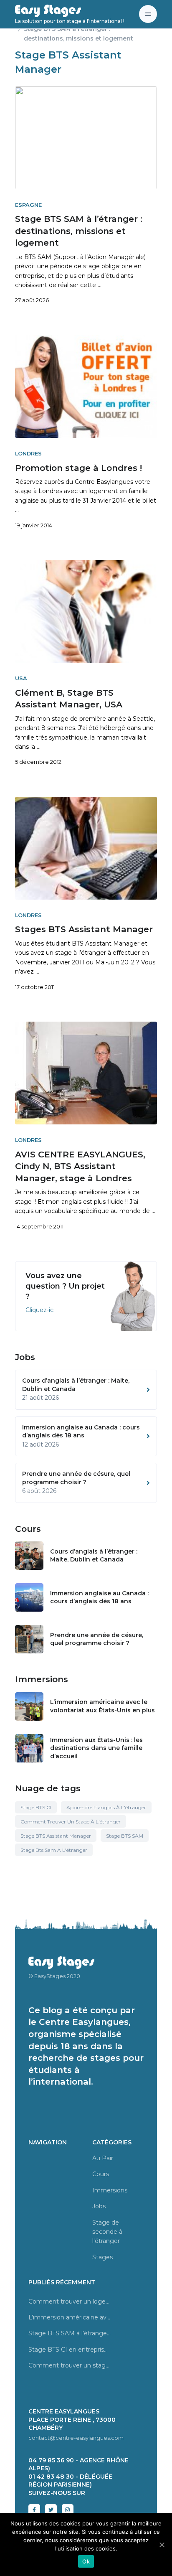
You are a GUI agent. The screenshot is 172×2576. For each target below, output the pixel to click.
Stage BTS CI (36, 1807)
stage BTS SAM (125, 1836)
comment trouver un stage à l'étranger (71, 1822)
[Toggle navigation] (148, 14)
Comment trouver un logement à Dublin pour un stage (70, 2301)
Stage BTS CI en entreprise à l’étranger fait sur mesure (70, 2350)
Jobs (99, 2206)
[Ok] (162, 2545)
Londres (28, 454)
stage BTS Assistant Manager (56, 1836)
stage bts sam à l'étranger (54, 1850)
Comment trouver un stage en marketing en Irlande (70, 2365)
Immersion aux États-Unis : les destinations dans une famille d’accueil (96, 1748)
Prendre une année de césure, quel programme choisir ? (97, 1639)
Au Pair (103, 2158)
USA (21, 678)
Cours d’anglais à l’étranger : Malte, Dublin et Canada (94, 1556)
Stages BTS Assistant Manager (84, 929)
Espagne (28, 205)
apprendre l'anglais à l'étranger (106, 1807)
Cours (101, 2174)
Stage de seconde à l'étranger (107, 2232)
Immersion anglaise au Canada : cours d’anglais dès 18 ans (99, 1597)
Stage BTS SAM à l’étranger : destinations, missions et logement (79, 231)
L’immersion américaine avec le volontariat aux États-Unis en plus (102, 1706)
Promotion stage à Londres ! (78, 468)
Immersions (110, 2190)
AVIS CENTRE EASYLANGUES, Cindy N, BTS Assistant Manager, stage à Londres (80, 1166)
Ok (86, 2561)
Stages (102, 2257)
